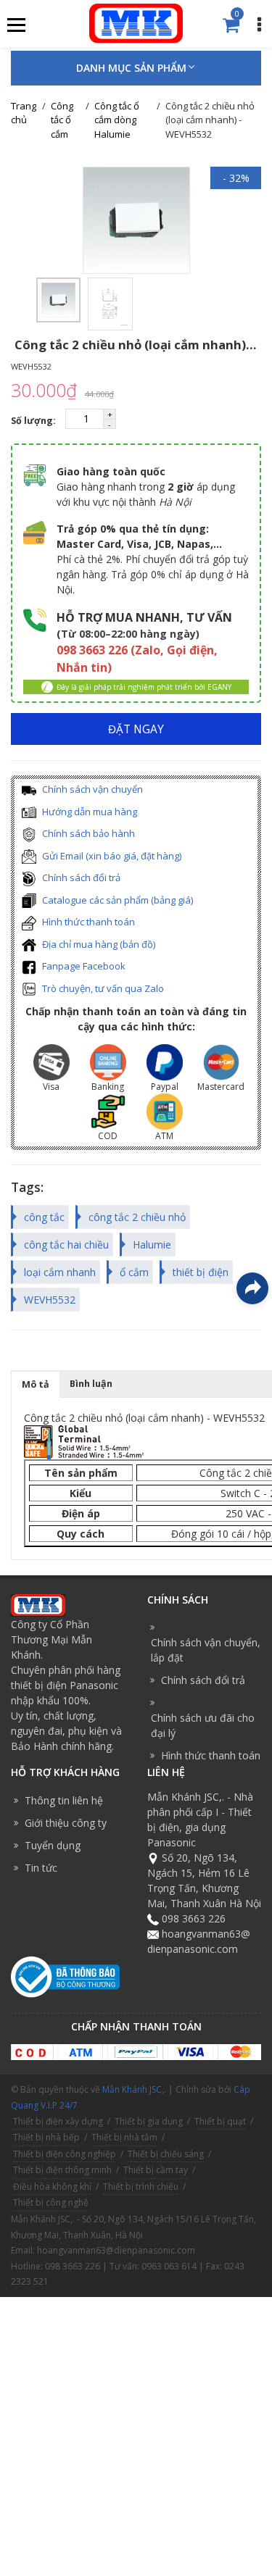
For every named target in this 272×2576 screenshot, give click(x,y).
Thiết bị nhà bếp (46, 2137)
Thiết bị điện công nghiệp (65, 2154)
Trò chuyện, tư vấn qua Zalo (102, 988)
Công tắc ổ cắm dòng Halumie (117, 120)
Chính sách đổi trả (80, 878)
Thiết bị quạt (220, 2121)
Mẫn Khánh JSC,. (134, 2089)
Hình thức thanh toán (87, 922)
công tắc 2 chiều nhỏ (137, 1217)
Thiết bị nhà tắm (124, 2137)
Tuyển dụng (53, 1845)
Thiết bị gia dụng (149, 2121)
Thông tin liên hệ (64, 1800)
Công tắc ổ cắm (62, 120)
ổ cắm (134, 1272)
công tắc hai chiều (66, 1245)
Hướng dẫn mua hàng (88, 812)
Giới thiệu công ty (66, 1823)
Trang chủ (24, 113)
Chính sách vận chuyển (91, 789)
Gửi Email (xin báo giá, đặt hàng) (111, 856)
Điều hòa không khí (52, 2187)
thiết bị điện (201, 1272)
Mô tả (36, 1384)
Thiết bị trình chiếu (141, 2187)
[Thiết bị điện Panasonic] (136, 22)
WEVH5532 (50, 1300)
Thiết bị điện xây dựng (58, 2121)
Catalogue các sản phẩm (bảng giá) (116, 900)
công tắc (44, 1217)
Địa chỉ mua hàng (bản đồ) (98, 944)
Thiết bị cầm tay (156, 2170)
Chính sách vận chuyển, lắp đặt (206, 1650)
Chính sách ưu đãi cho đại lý (203, 1725)
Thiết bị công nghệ (51, 2202)
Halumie (152, 1245)
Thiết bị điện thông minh (62, 2170)
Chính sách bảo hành (87, 833)
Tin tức (41, 1868)
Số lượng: (34, 421)
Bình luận (91, 1384)
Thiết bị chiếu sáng (166, 2154)
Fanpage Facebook (83, 966)
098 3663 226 (194, 1918)
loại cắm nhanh (60, 1272)
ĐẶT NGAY (136, 729)
